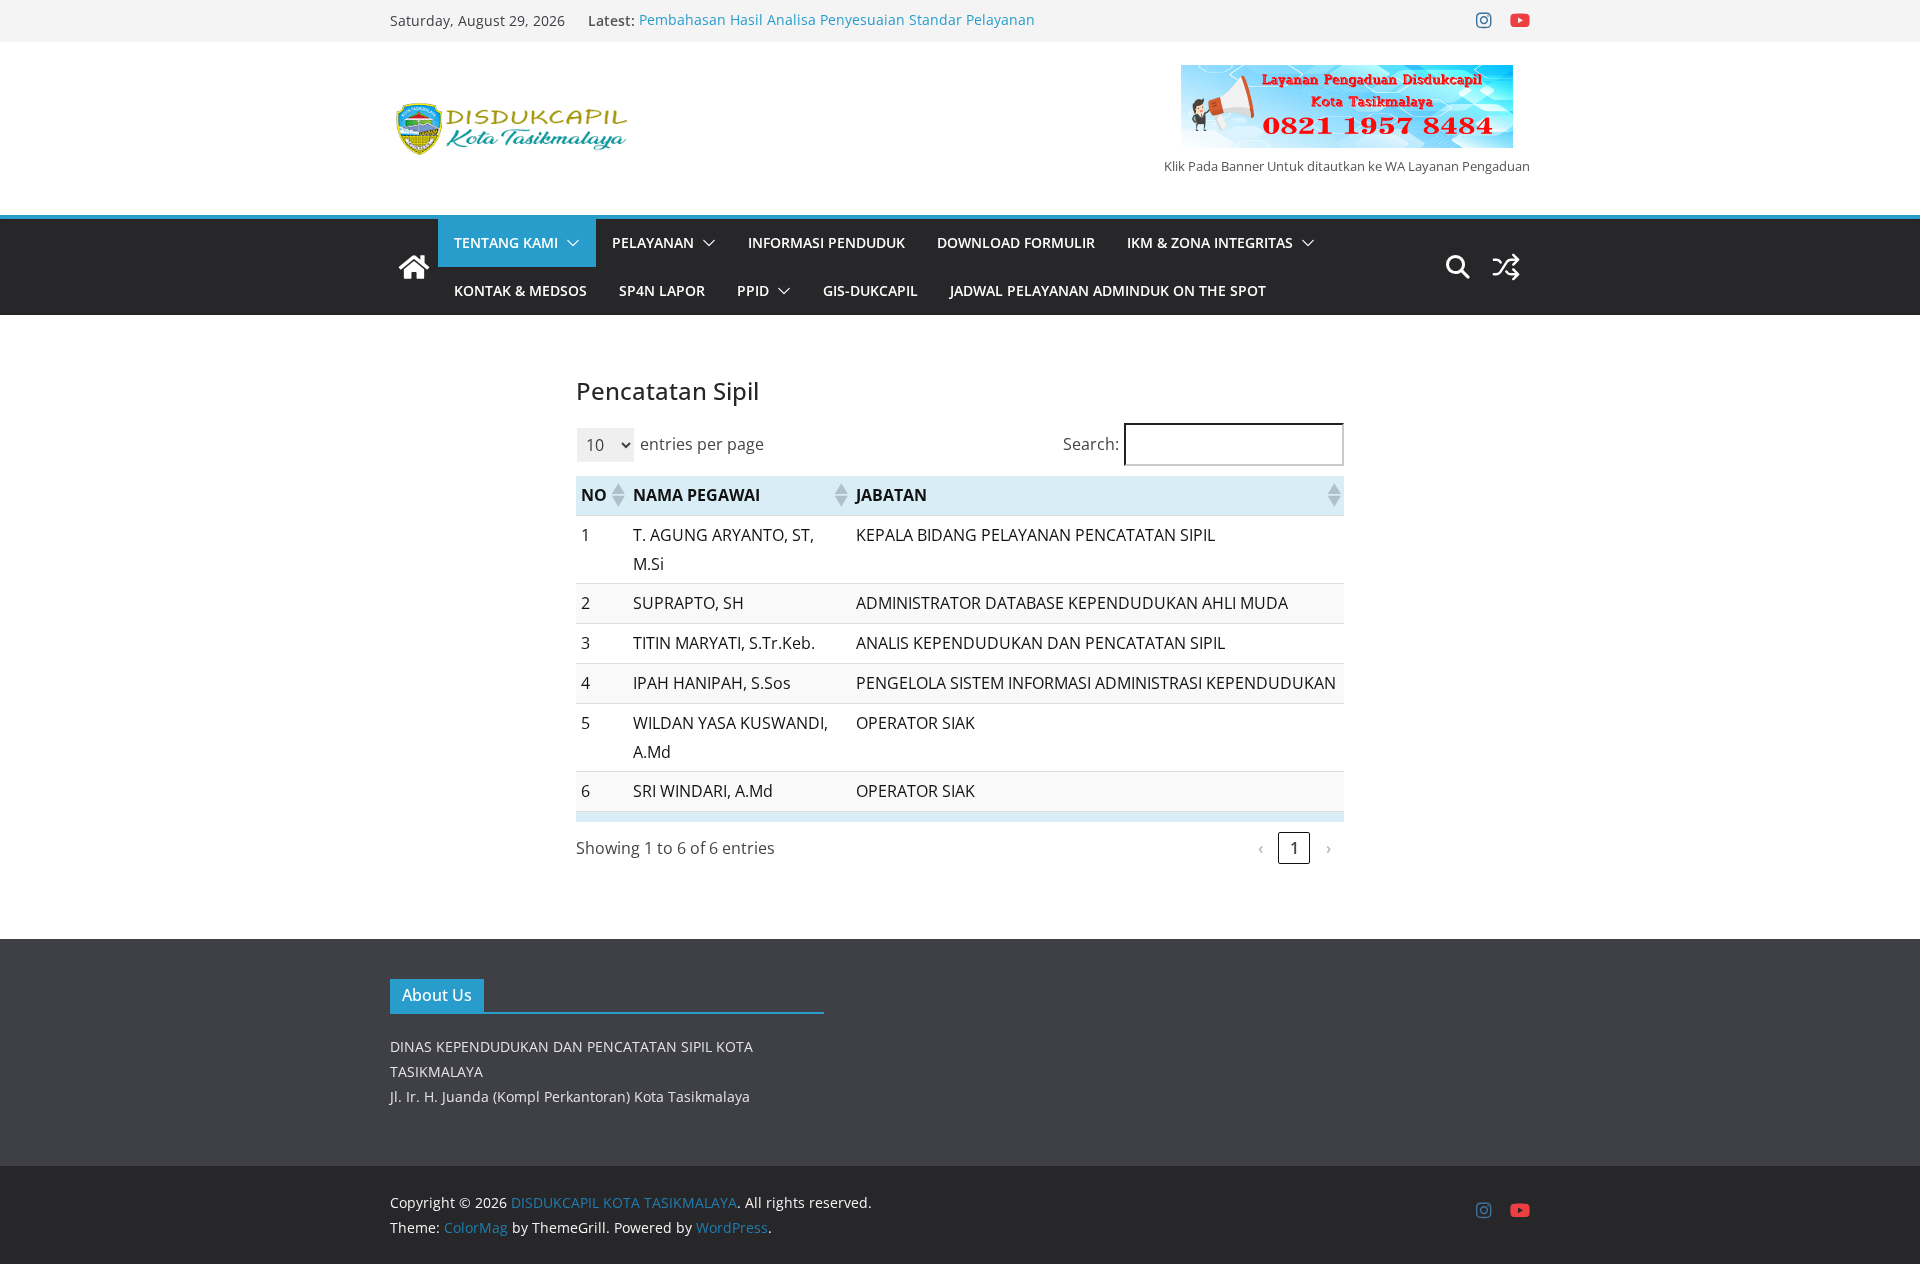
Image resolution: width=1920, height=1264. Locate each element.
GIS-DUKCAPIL (870, 290)
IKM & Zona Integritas (1210, 242)
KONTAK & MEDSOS (520, 290)
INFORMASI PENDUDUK (826, 242)
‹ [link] (1260, 848)
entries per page (702, 444)
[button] (569, 243)
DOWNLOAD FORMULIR (1016, 242)
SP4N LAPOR (662, 290)
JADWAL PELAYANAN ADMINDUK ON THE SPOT (1108, 290)
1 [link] (1294, 848)
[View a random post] (1506, 267)
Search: (1091, 444)
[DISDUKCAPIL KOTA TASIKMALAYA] (414, 267)
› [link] (1328, 848)
